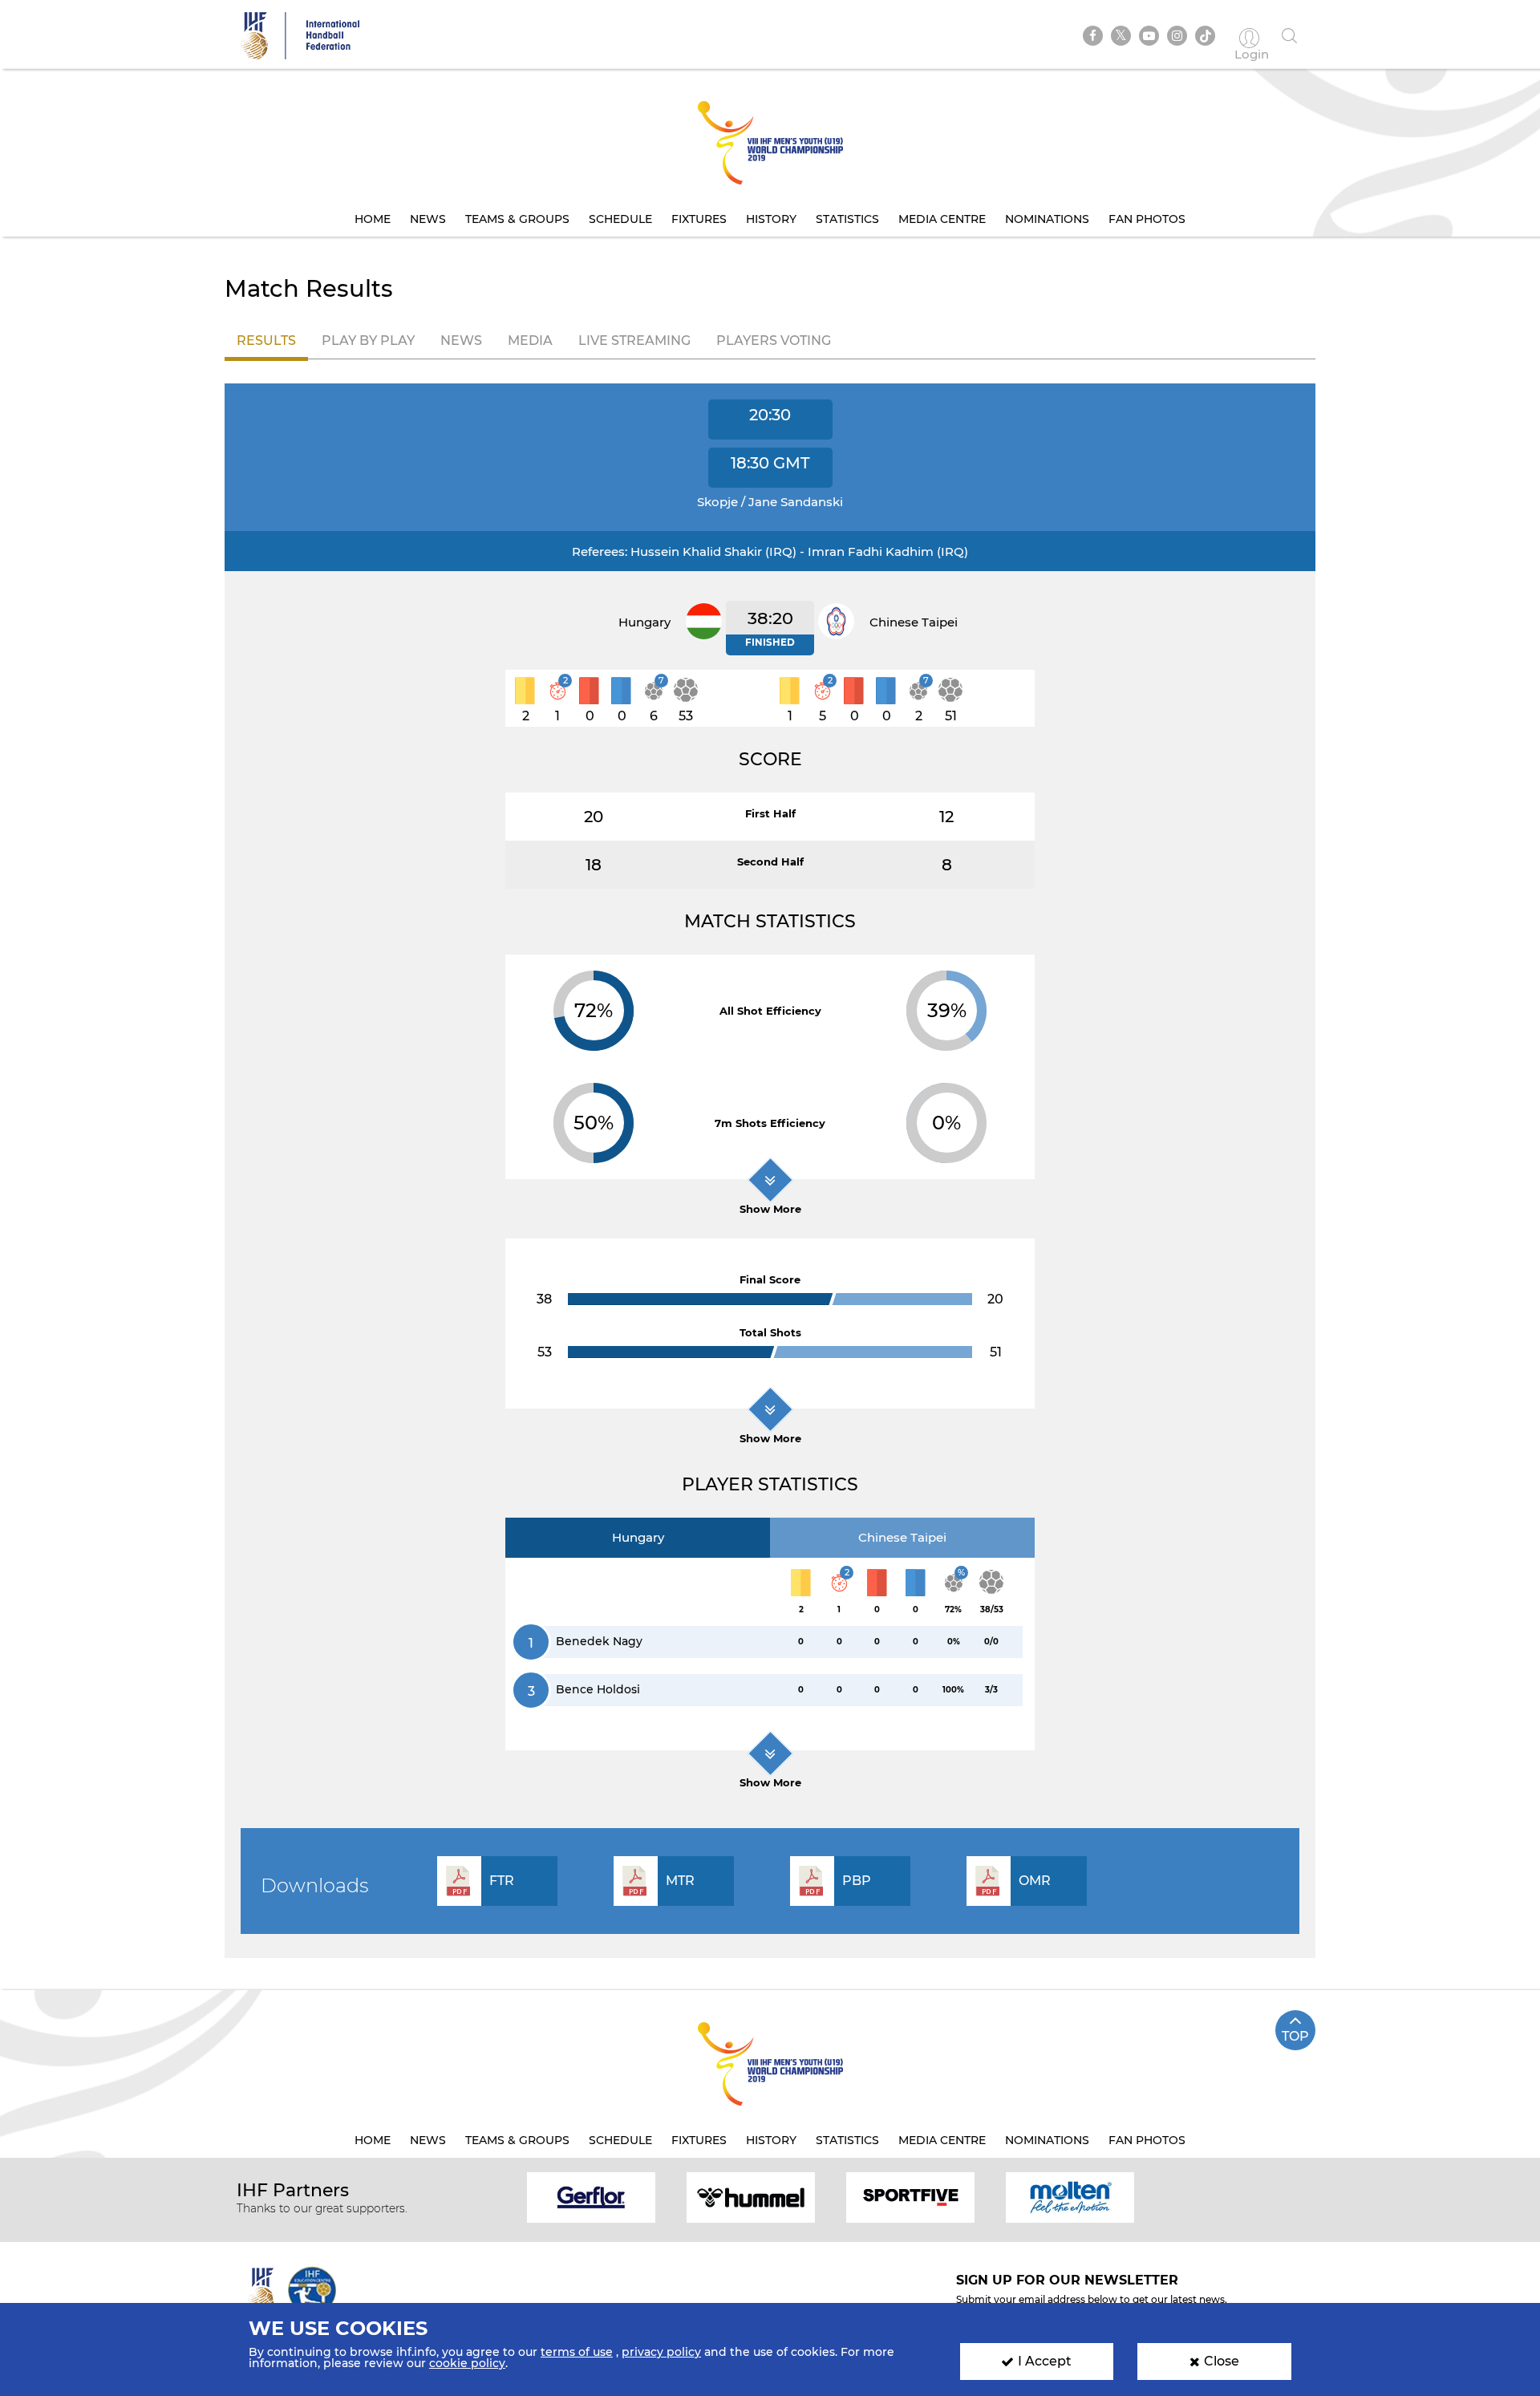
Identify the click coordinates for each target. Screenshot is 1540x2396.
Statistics (847, 219)
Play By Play (368, 341)
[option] (592, 2197)
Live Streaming (634, 341)
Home (373, 219)
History (771, 219)
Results (266, 341)
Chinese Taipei (902, 1537)
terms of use (577, 2352)
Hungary (638, 1537)
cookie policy (467, 2363)
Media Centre (942, 219)
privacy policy (661, 2352)
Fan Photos (1147, 219)
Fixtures (699, 219)
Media (530, 341)
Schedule (620, 219)
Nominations (1047, 219)
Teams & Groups (517, 219)
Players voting (774, 341)
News (428, 219)
